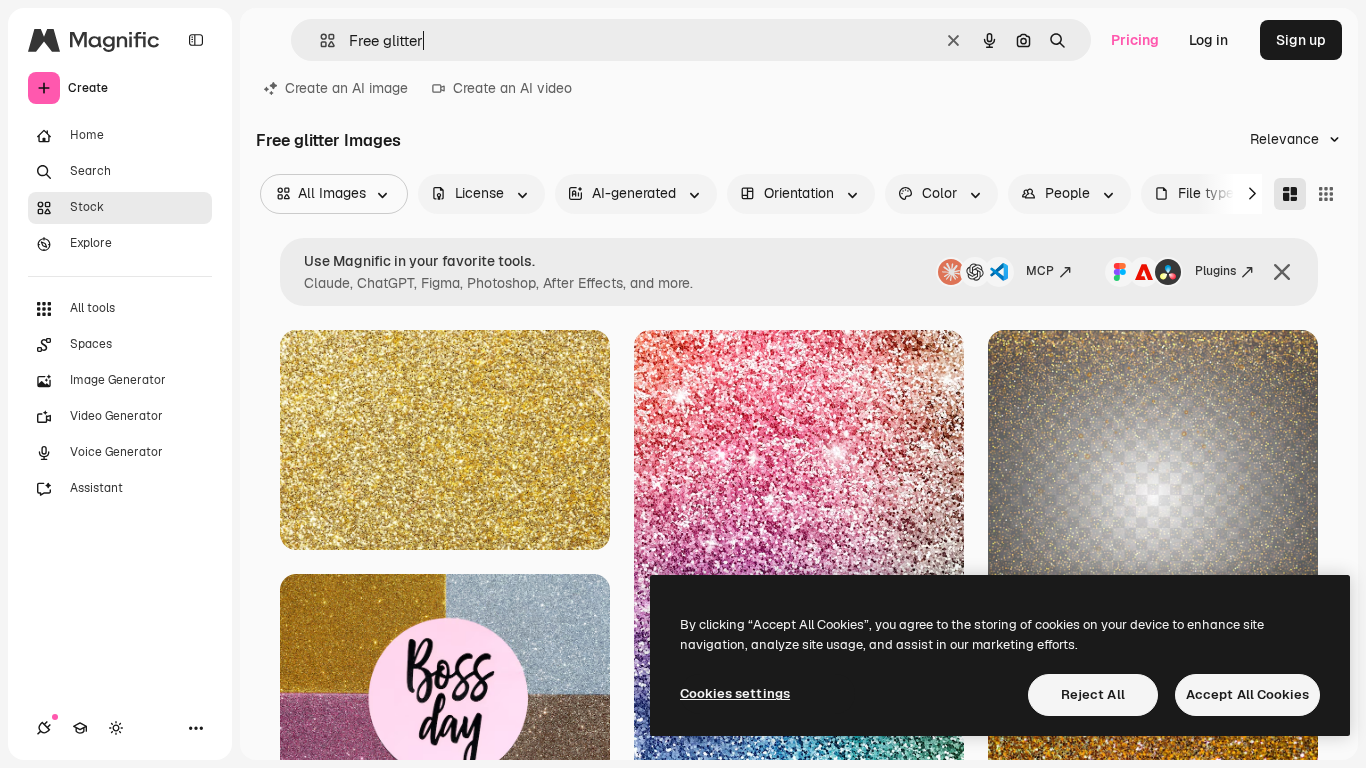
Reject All (1093, 694)
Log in (1208, 40)
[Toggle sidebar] (196, 40)
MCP (1040, 271)
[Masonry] (1290, 194)
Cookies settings (735, 693)
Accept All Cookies (1247, 694)
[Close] (1282, 272)
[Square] (1326, 194)
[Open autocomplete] (319, 40)
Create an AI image (346, 88)
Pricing (1135, 40)
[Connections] (44, 728)
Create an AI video (512, 88)
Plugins (1215, 271)
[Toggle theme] (116, 728)
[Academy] (80, 728)
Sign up (1301, 40)
